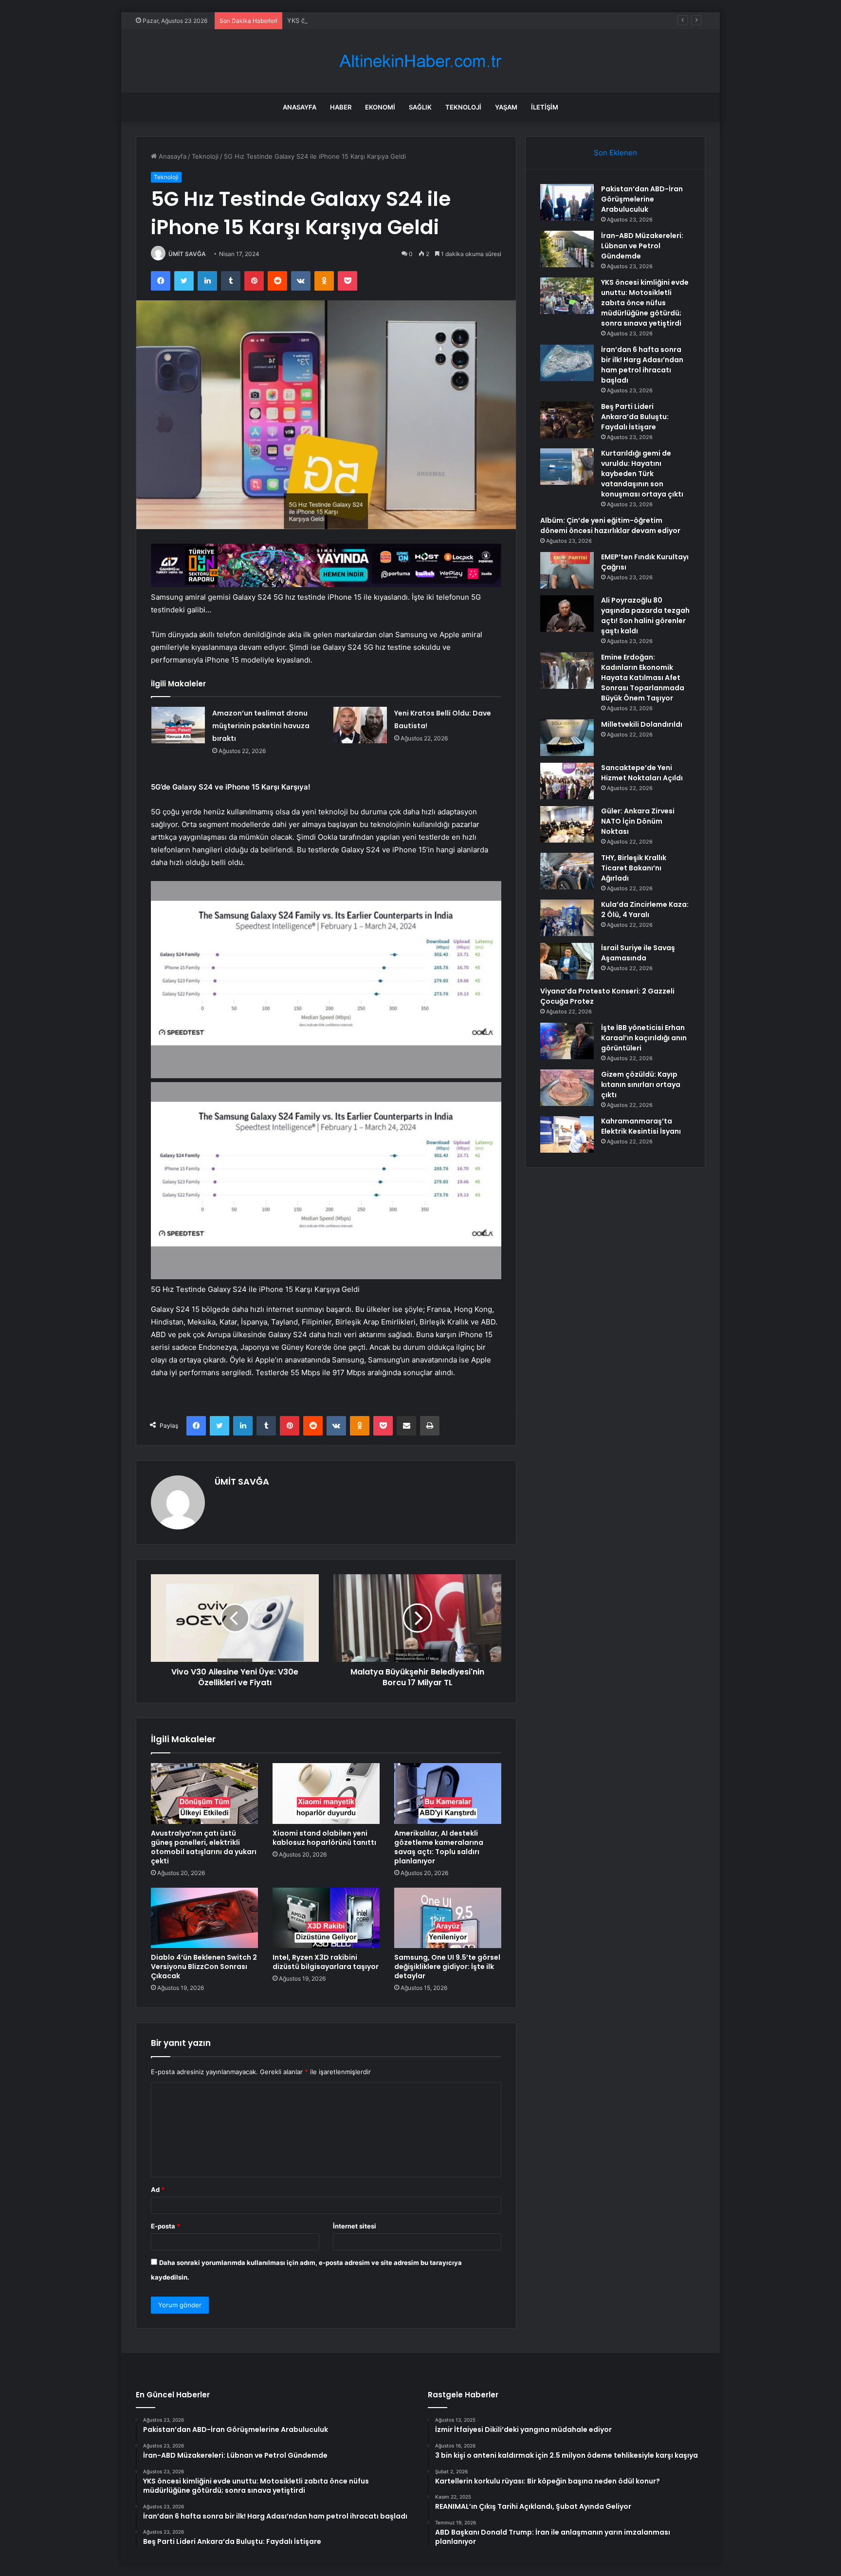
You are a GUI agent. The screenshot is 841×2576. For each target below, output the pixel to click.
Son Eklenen (615, 153)
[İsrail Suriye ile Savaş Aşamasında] (567, 961)
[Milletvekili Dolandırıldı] (567, 738)
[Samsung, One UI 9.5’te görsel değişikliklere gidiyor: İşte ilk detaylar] (448, 1918)
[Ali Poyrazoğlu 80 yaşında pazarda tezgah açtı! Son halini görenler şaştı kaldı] (567, 614)
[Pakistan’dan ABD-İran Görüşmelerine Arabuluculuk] (567, 202)
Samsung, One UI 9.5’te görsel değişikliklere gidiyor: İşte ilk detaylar (447, 1967)
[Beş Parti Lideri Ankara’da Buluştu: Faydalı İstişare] (567, 420)
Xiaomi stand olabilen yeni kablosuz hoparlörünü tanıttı (324, 1838)
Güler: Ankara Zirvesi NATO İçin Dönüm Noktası (638, 821)
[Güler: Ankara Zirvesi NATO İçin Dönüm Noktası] (567, 824)
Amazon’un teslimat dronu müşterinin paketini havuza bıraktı (261, 726)
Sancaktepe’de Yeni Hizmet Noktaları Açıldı (642, 773)
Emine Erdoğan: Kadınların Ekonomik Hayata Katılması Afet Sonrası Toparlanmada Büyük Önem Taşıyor (643, 678)
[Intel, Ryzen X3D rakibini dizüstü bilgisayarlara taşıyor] (326, 1918)
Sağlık (420, 107)
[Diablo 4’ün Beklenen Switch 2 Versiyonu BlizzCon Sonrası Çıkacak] (204, 1918)
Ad (158, 2190)
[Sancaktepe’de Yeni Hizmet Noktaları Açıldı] (567, 781)
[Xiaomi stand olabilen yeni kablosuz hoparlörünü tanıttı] (326, 1793)
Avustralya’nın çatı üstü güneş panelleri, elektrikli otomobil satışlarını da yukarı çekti (204, 1847)
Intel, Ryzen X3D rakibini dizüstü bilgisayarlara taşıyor (326, 1962)
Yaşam (506, 107)
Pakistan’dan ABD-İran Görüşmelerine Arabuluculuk (642, 199)
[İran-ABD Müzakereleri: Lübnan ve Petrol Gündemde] (567, 249)
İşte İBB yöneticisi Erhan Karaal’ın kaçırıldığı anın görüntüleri (644, 1038)
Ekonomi (380, 107)
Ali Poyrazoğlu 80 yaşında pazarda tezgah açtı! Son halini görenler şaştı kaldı (645, 616)
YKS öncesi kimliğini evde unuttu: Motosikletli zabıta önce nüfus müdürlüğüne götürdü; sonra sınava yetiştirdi (454, 20)
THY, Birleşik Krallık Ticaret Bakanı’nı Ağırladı (634, 868)
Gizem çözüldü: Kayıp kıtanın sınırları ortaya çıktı (641, 1085)
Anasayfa (300, 107)
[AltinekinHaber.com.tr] (420, 61)
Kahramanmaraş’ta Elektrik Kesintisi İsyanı (641, 1126)
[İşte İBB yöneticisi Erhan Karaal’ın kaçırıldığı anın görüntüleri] (567, 1041)
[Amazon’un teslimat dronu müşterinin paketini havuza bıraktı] (178, 725)
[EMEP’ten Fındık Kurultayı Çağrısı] (567, 570)
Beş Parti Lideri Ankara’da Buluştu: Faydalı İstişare (635, 417)
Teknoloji (463, 107)
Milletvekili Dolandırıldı (642, 724)
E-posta (165, 2226)
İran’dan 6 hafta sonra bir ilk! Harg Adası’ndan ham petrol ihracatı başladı (642, 365)
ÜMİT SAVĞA (187, 254)
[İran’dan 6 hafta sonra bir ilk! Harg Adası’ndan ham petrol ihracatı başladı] (567, 363)
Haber (341, 107)
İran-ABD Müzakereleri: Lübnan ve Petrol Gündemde (642, 246)
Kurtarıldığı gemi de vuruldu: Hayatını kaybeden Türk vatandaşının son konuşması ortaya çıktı (642, 474)
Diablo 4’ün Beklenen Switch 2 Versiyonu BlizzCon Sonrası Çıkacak (204, 1967)
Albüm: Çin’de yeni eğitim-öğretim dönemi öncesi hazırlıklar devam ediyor (610, 525)
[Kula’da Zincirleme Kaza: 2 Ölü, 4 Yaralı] (567, 918)
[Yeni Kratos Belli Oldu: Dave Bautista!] (360, 725)
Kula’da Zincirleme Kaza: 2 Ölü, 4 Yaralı (645, 910)
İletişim (545, 107)
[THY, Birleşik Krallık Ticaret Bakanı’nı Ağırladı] (567, 871)
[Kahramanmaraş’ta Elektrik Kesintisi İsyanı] (567, 1134)
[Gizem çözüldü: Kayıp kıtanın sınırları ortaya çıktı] (567, 1088)
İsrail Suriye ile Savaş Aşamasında (638, 953)
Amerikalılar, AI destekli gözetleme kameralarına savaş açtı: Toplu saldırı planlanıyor (439, 1847)
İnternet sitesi (355, 2226)
